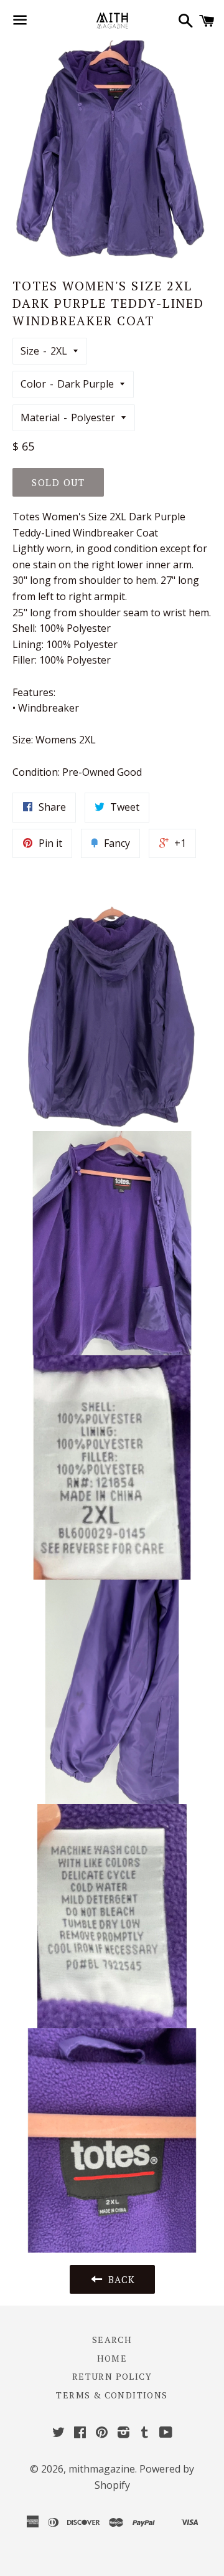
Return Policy (112, 2376)
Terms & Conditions (112, 2395)
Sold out (58, 482)
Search (112, 2340)
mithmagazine (102, 2469)
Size (30, 351)
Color (33, 384)
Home (112, 2358)
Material (40, 417)
